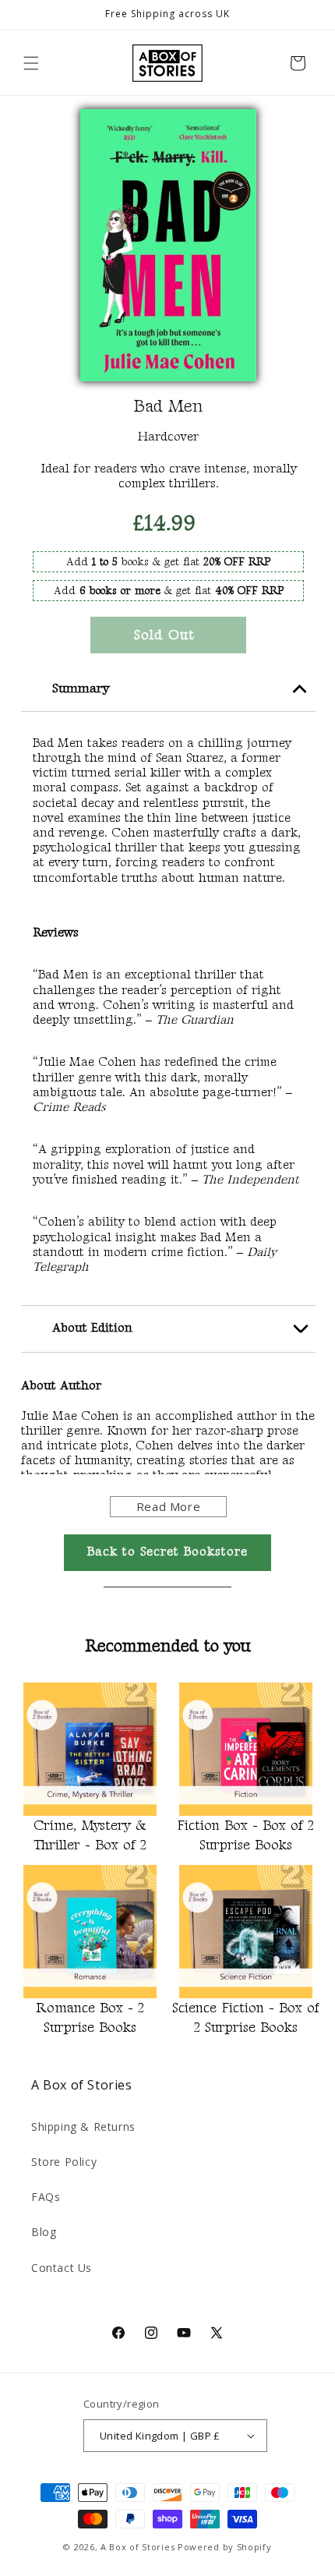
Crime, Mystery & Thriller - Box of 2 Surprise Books (90, 1838)
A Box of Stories (138, 2547)
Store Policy (64, 2162)
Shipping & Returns (83, 2127)
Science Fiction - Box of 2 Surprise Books (246, 2018)
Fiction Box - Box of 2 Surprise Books (245, 1835)
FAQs (46, 2197)
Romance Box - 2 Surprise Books (90, 2018)
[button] (31, 63)
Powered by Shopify (225, 2547)
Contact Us (62, 2268)
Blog (44, 2232)
